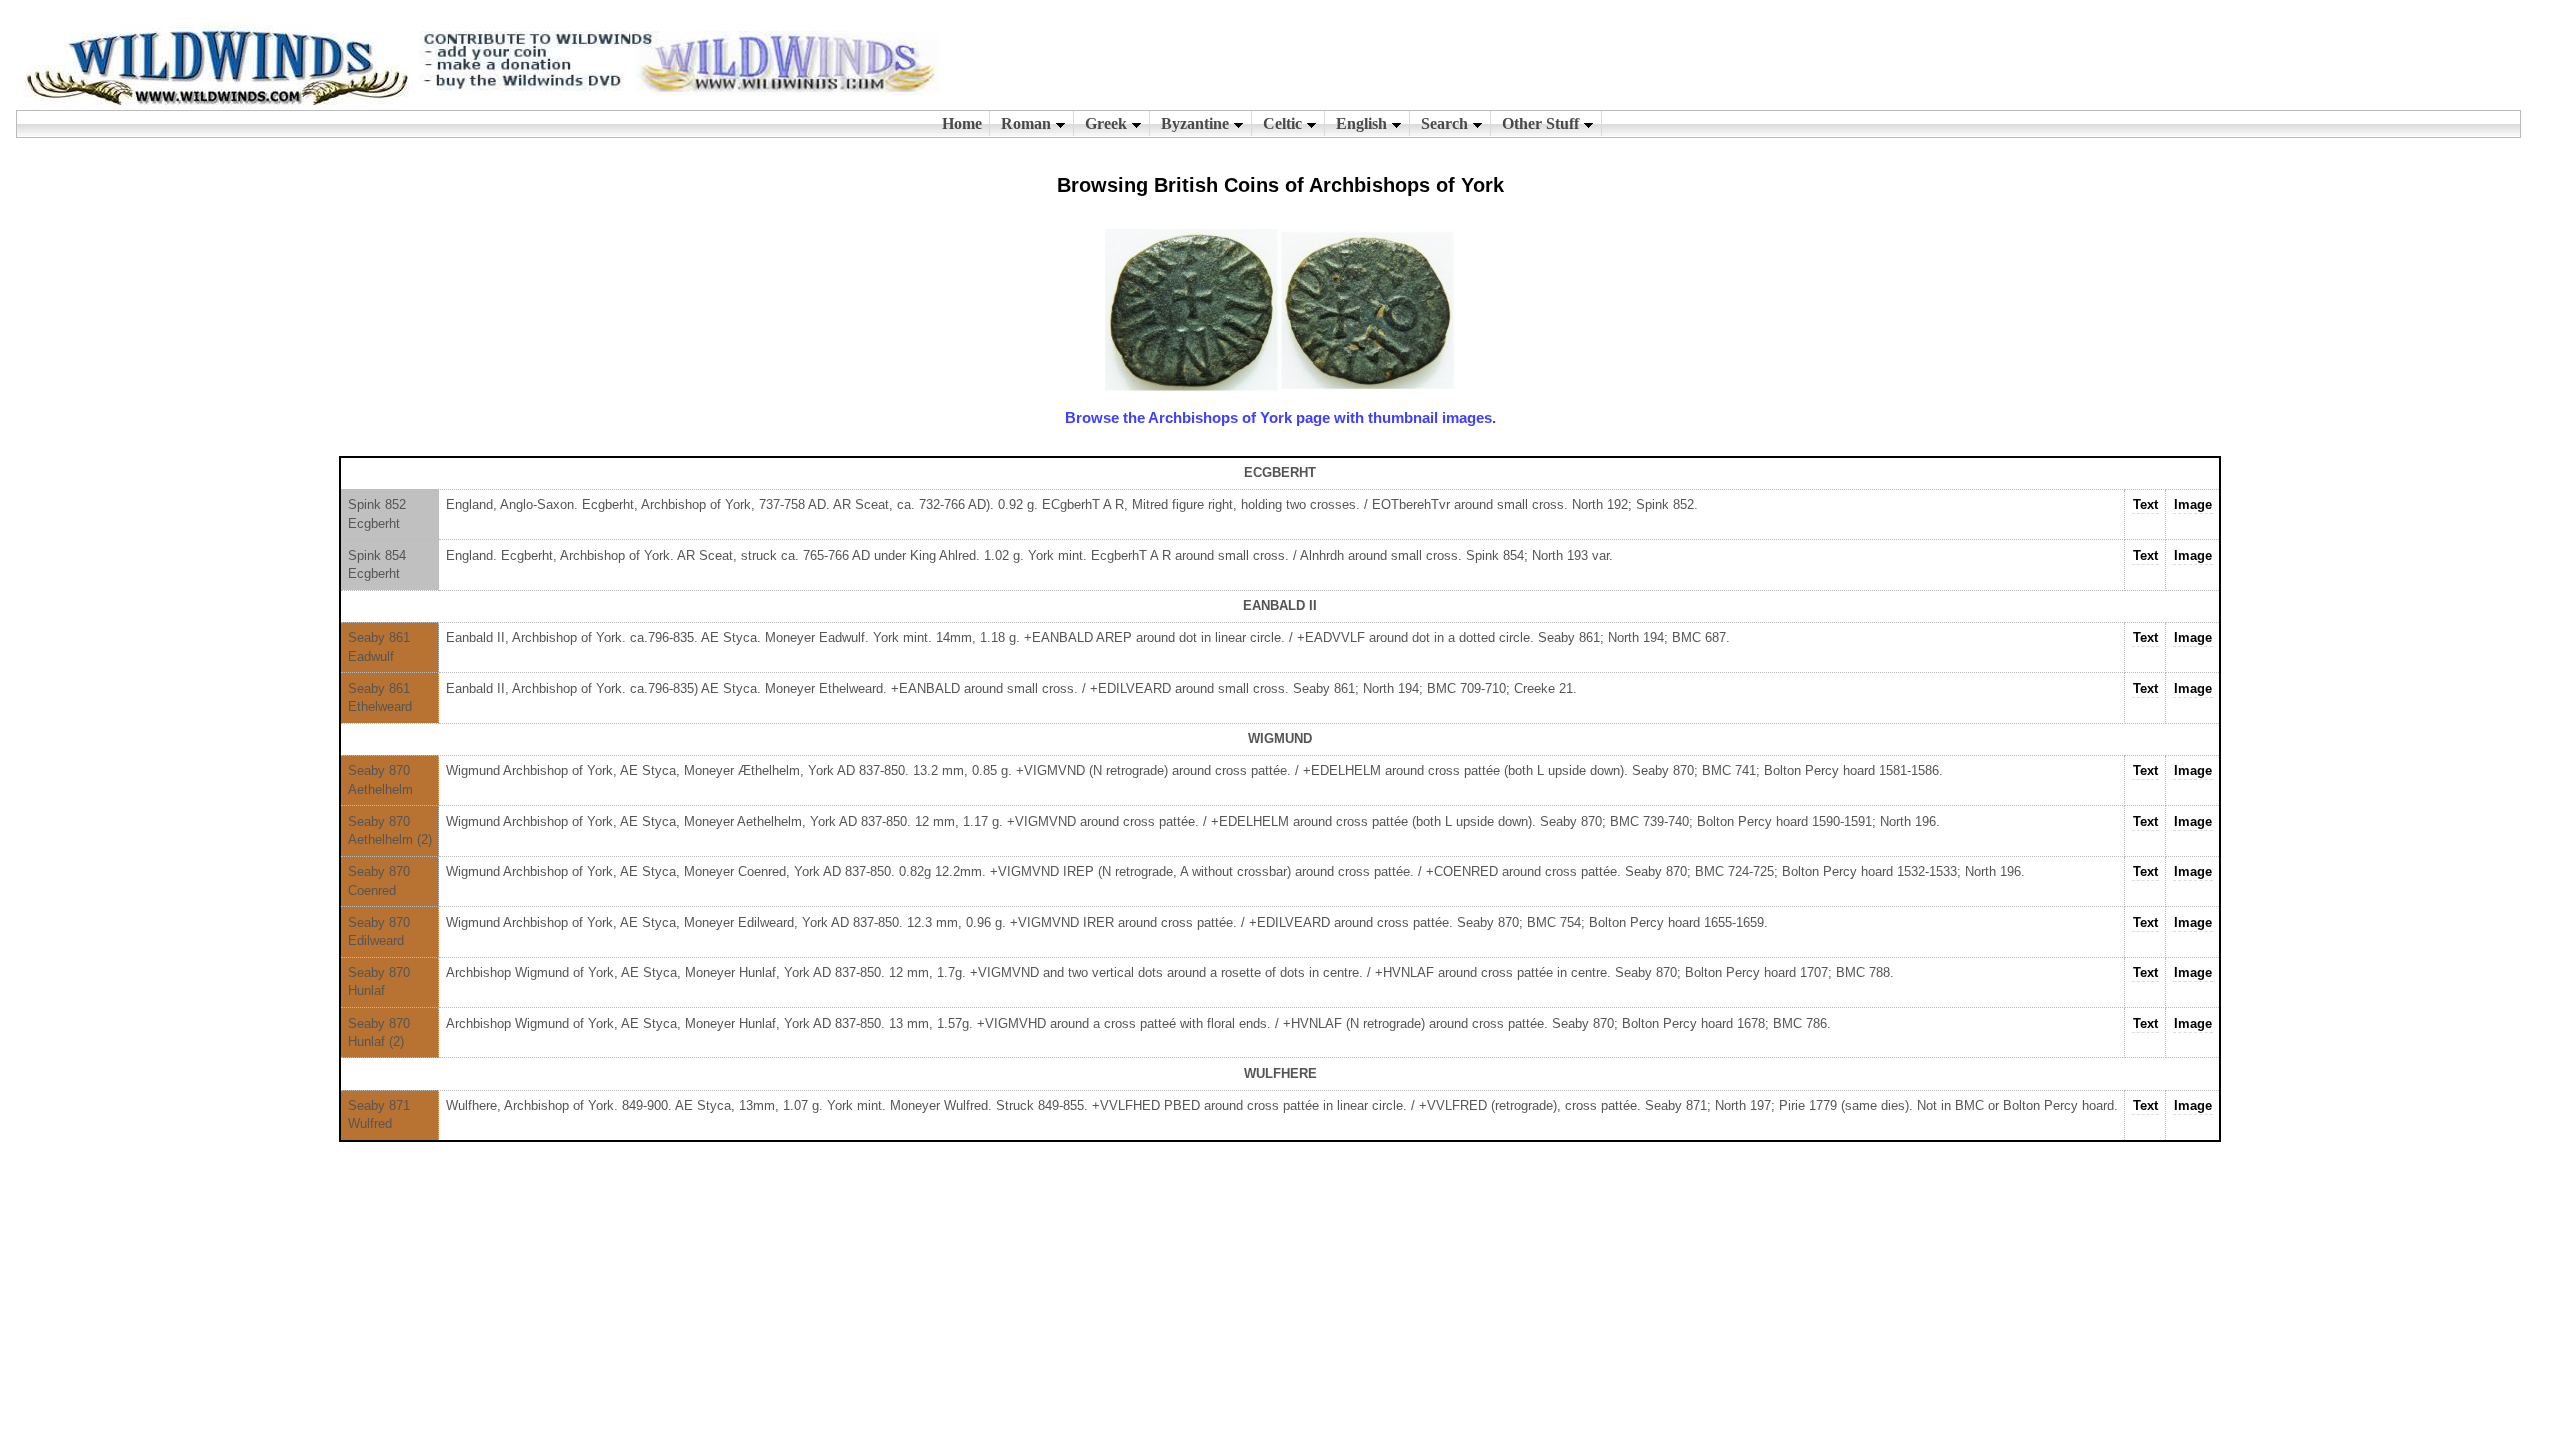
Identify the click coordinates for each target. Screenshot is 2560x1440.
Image (2193, 504)
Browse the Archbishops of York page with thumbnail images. (1280, 417)
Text (2145, 504)
